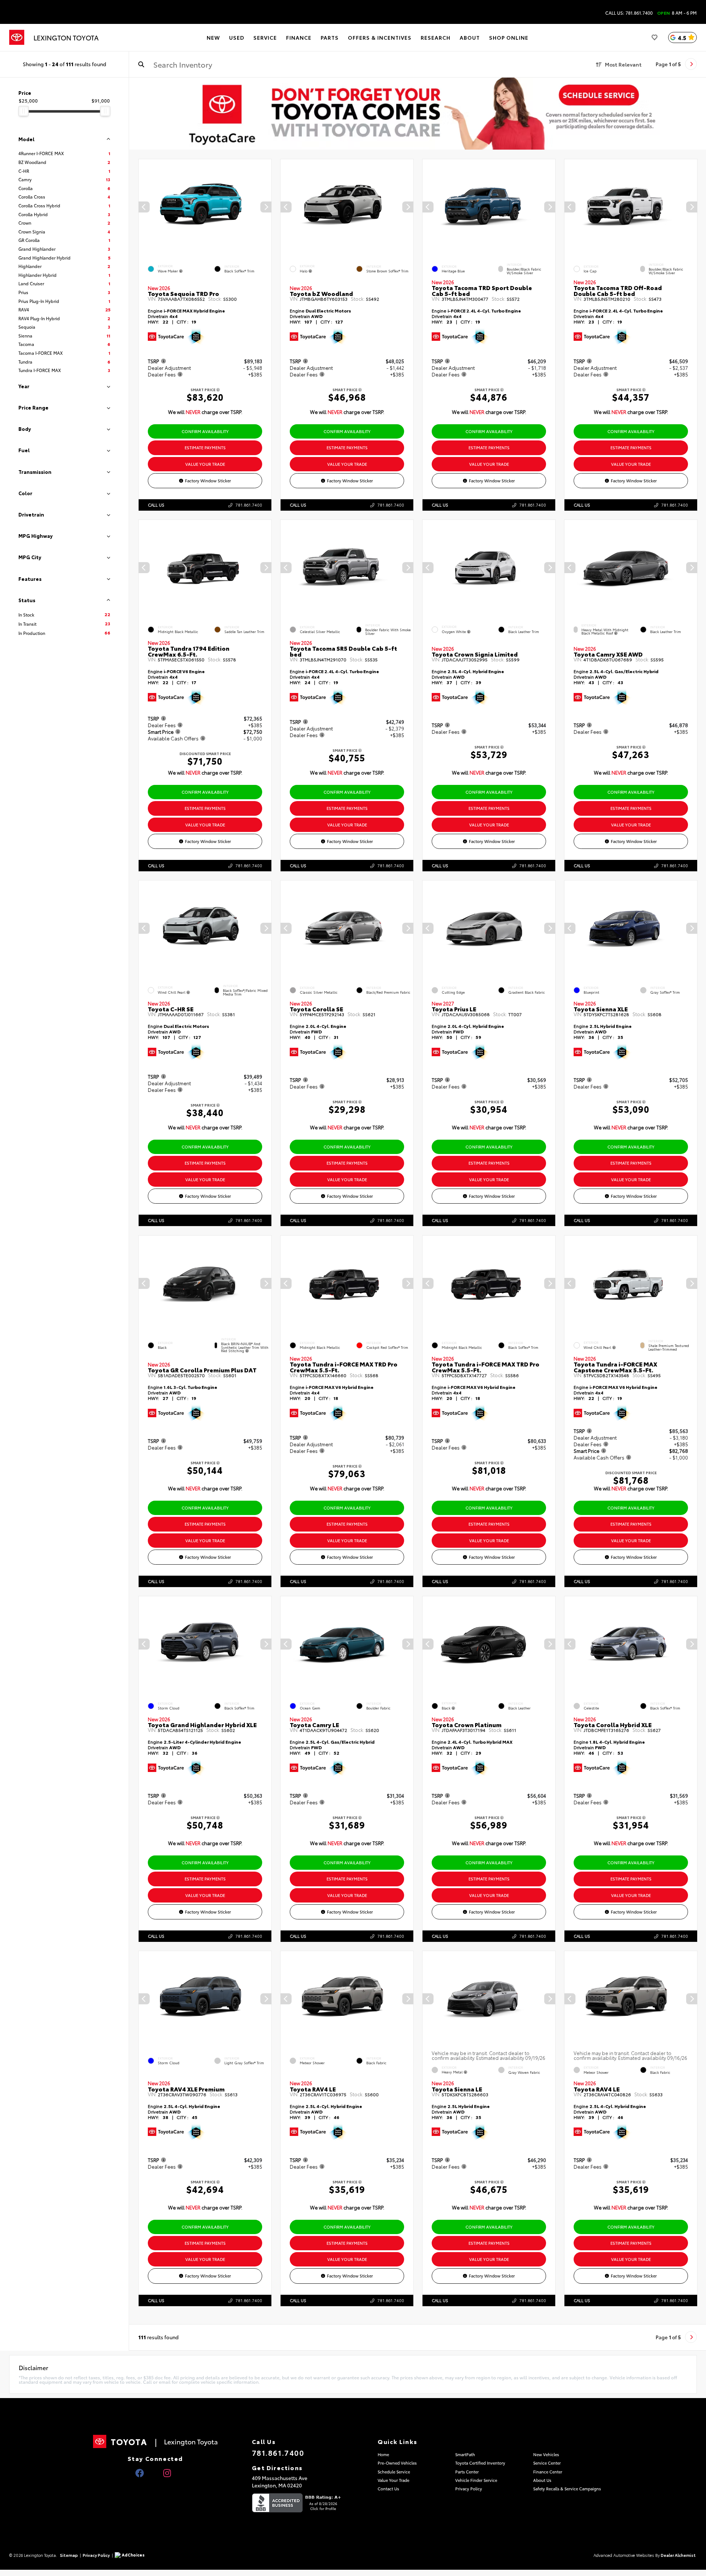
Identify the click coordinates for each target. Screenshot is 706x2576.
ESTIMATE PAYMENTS (205, 447)
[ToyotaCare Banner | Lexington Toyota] (418, 114)
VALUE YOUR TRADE (205, 464)
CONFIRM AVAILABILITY (205, 431)
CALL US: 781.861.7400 (629, 13)
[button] (266, 207)
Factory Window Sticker (208, 480)
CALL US (156, 505)
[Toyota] (17, 37)
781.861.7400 (249, 505)
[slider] (24, 111)
